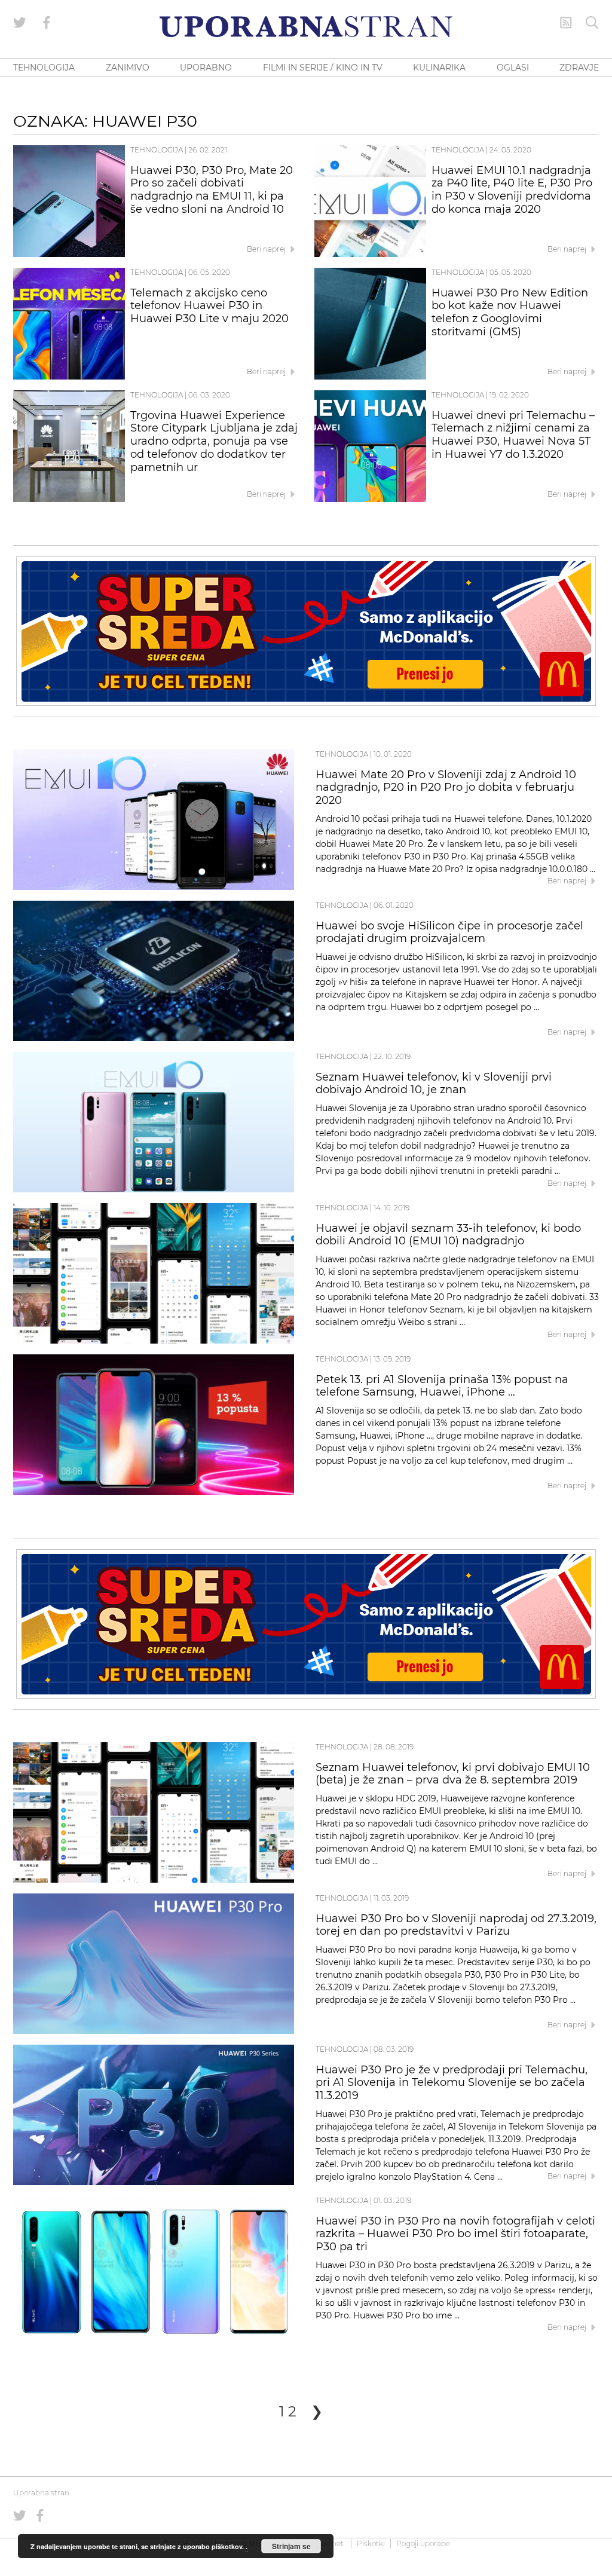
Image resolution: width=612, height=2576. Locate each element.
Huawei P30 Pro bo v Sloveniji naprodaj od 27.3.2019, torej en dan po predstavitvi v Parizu (456, 1925)
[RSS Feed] (566, 23)
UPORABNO (206, 68)
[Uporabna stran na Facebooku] (47, 23)
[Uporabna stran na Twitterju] (20, 23)
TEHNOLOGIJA (44, 68)
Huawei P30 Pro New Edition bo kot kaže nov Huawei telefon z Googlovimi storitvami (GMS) (510, 312)
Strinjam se (291, 2546)
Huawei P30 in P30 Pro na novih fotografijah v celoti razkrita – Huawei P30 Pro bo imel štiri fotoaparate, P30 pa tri (455, 2234)
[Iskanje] (592, 23)
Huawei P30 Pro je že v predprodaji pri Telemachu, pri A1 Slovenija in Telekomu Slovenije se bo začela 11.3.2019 (452, 2083)
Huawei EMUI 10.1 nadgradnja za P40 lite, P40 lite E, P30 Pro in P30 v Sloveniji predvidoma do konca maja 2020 (512, 190)
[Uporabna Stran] (306, 27)
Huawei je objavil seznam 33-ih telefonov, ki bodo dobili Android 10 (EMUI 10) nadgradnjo (448, 1235)
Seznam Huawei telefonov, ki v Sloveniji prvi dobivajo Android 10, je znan (434, 1084)
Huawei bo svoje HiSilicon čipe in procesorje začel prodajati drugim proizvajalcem (449, 932)
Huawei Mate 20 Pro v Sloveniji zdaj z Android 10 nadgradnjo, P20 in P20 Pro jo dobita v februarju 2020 (446, 788)
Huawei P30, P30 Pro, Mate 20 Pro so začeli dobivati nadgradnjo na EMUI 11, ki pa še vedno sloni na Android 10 (212, 190)
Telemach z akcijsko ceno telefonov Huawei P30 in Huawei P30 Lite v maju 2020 (209, 306)
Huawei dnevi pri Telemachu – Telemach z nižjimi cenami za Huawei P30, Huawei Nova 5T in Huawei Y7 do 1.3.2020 (513, 435)
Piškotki (371, 2543)
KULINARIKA (439, 68)
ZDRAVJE (579, 68)
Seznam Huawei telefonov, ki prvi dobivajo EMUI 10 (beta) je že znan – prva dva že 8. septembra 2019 (453, 1774)
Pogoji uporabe (423, 2543)
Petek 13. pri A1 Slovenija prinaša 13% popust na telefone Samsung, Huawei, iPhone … (442, 1386)
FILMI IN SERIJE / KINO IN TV (323, 68)
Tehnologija (157, 150)
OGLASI (513, 68)
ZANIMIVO (128, 68)
